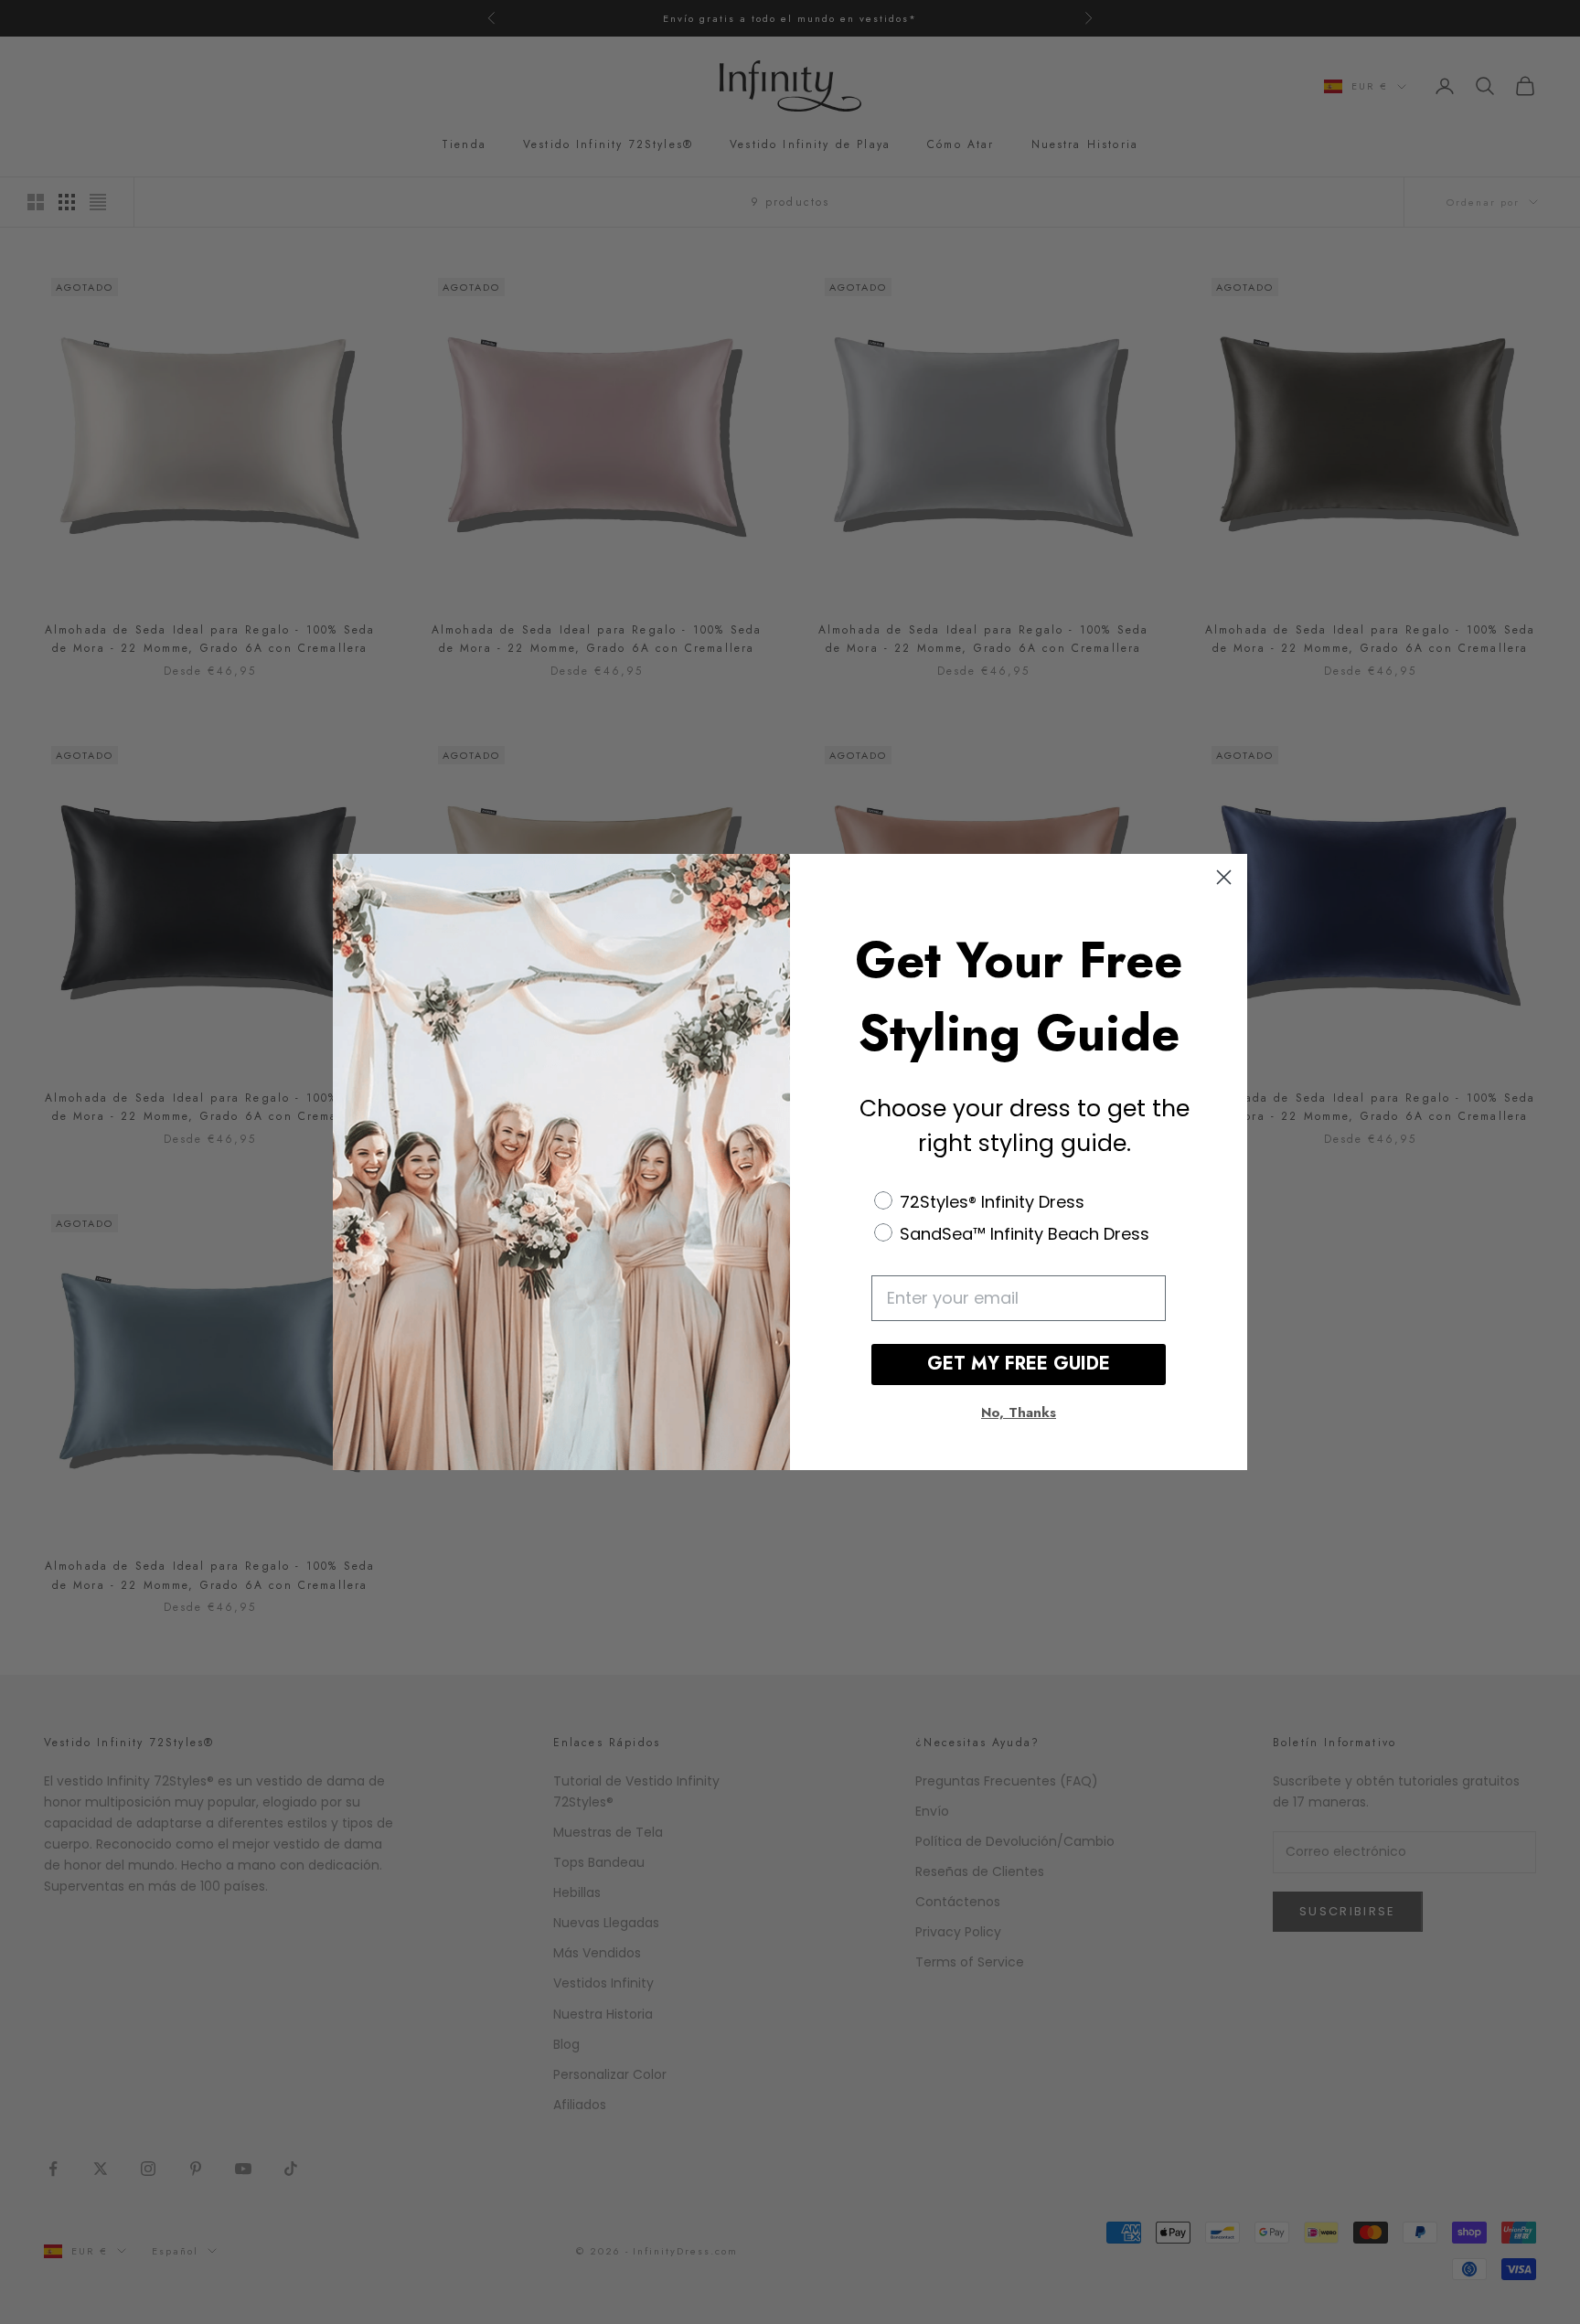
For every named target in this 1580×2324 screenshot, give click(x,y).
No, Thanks (1019, 1413)
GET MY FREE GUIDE (1019, 1364)
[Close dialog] (1224, 877)
